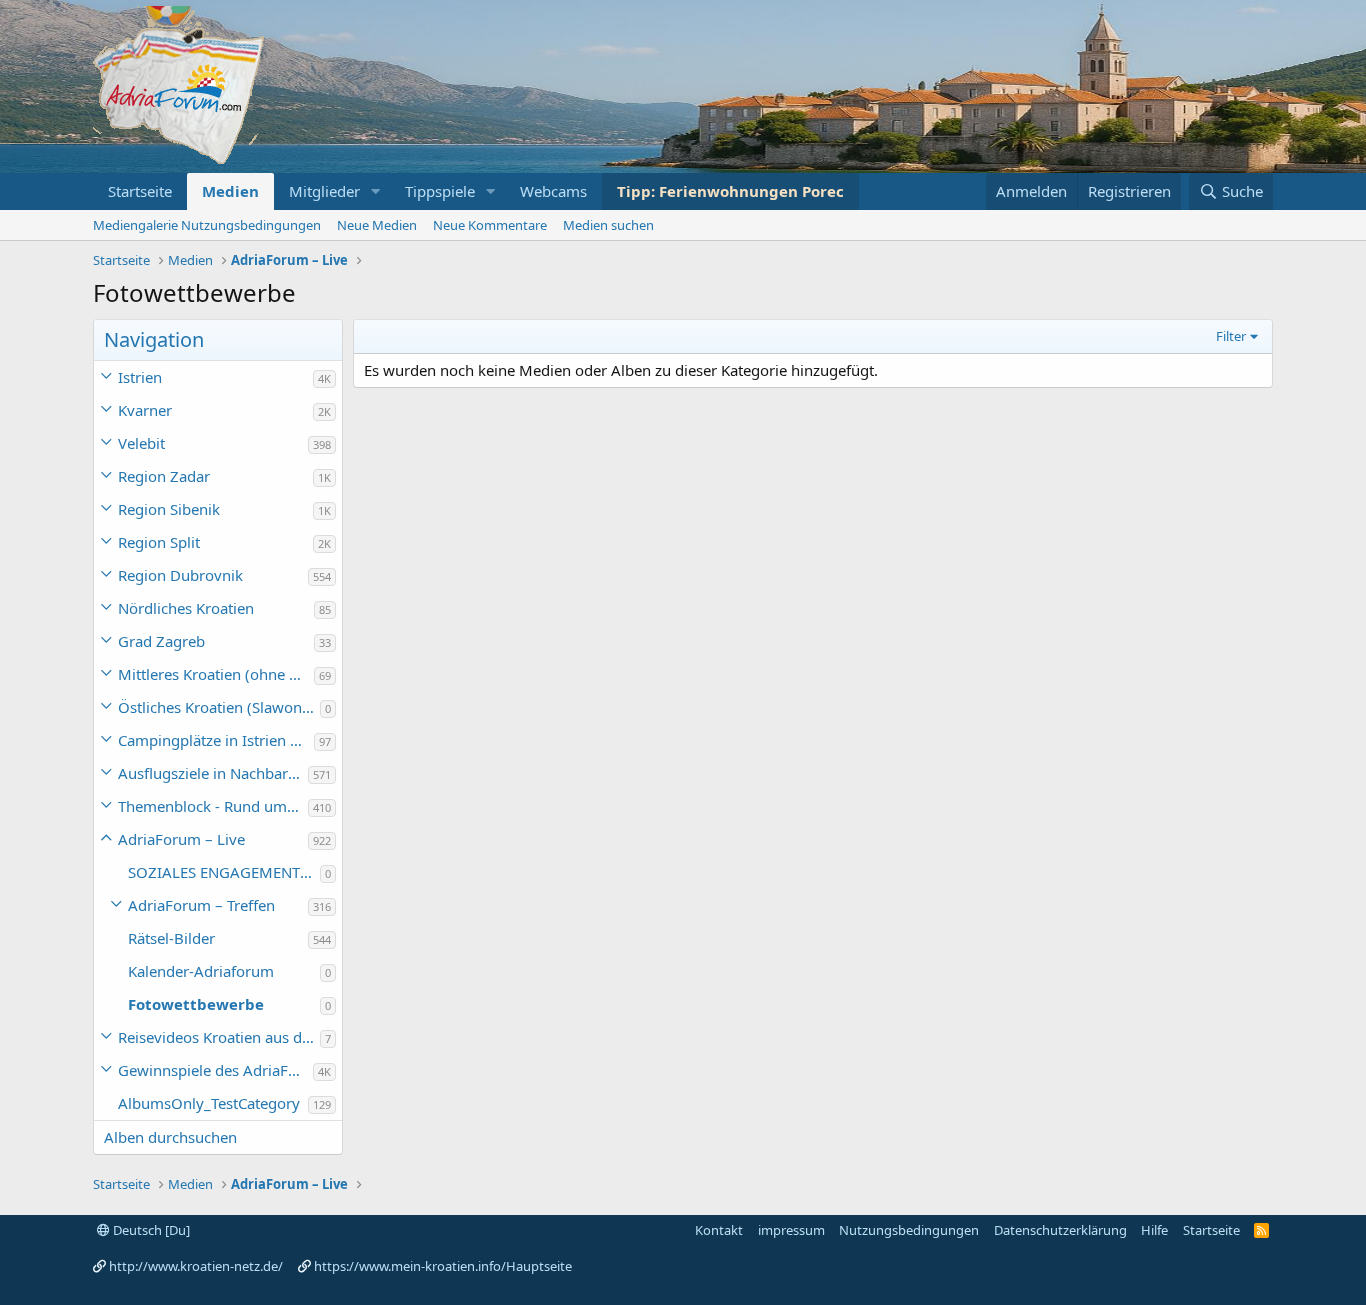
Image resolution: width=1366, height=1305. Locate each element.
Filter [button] (1231, 336)
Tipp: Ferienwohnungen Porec (730, 191)
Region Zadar (164, 476)
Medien (230, 191)
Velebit (141, 443)
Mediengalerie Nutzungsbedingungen (207, 225)
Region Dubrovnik (180, 575)
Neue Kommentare (490, 225)
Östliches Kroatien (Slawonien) (219, 707)
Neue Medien (377, 225)
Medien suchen (608, 225)
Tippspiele (440, 191)
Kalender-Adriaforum (201, 971)
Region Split (159, 542)
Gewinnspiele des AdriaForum (215, 1070)
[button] (376, 191)
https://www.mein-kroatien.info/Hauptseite (443, 1266)
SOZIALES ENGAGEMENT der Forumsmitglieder (224, 872)
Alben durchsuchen (170, 1137)
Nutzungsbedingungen (909, 1230)
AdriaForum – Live (181, 839)
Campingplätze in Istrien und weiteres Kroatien (216, 740)
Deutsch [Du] (150, 1230)
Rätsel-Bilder (171, 938)
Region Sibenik (169, 509)
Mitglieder (324, 191)
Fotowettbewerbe (196, 1004)
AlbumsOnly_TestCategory (209, 1103)
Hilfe (1154, 1230)
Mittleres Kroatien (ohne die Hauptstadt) (216, 674)
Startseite (140, 191)
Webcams (553, 191)
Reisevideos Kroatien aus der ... (219, 1037)
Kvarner (145, 410)
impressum (791, 1230)
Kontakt (719, 1230)
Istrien (140, 377)
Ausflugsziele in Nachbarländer (213, 773)
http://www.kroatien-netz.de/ (196, 1266)
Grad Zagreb (161, 641)
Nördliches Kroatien (186, 608)
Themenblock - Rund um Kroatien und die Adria (213, 806)
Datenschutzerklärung (1060, 1230)
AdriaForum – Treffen (201, 905)
